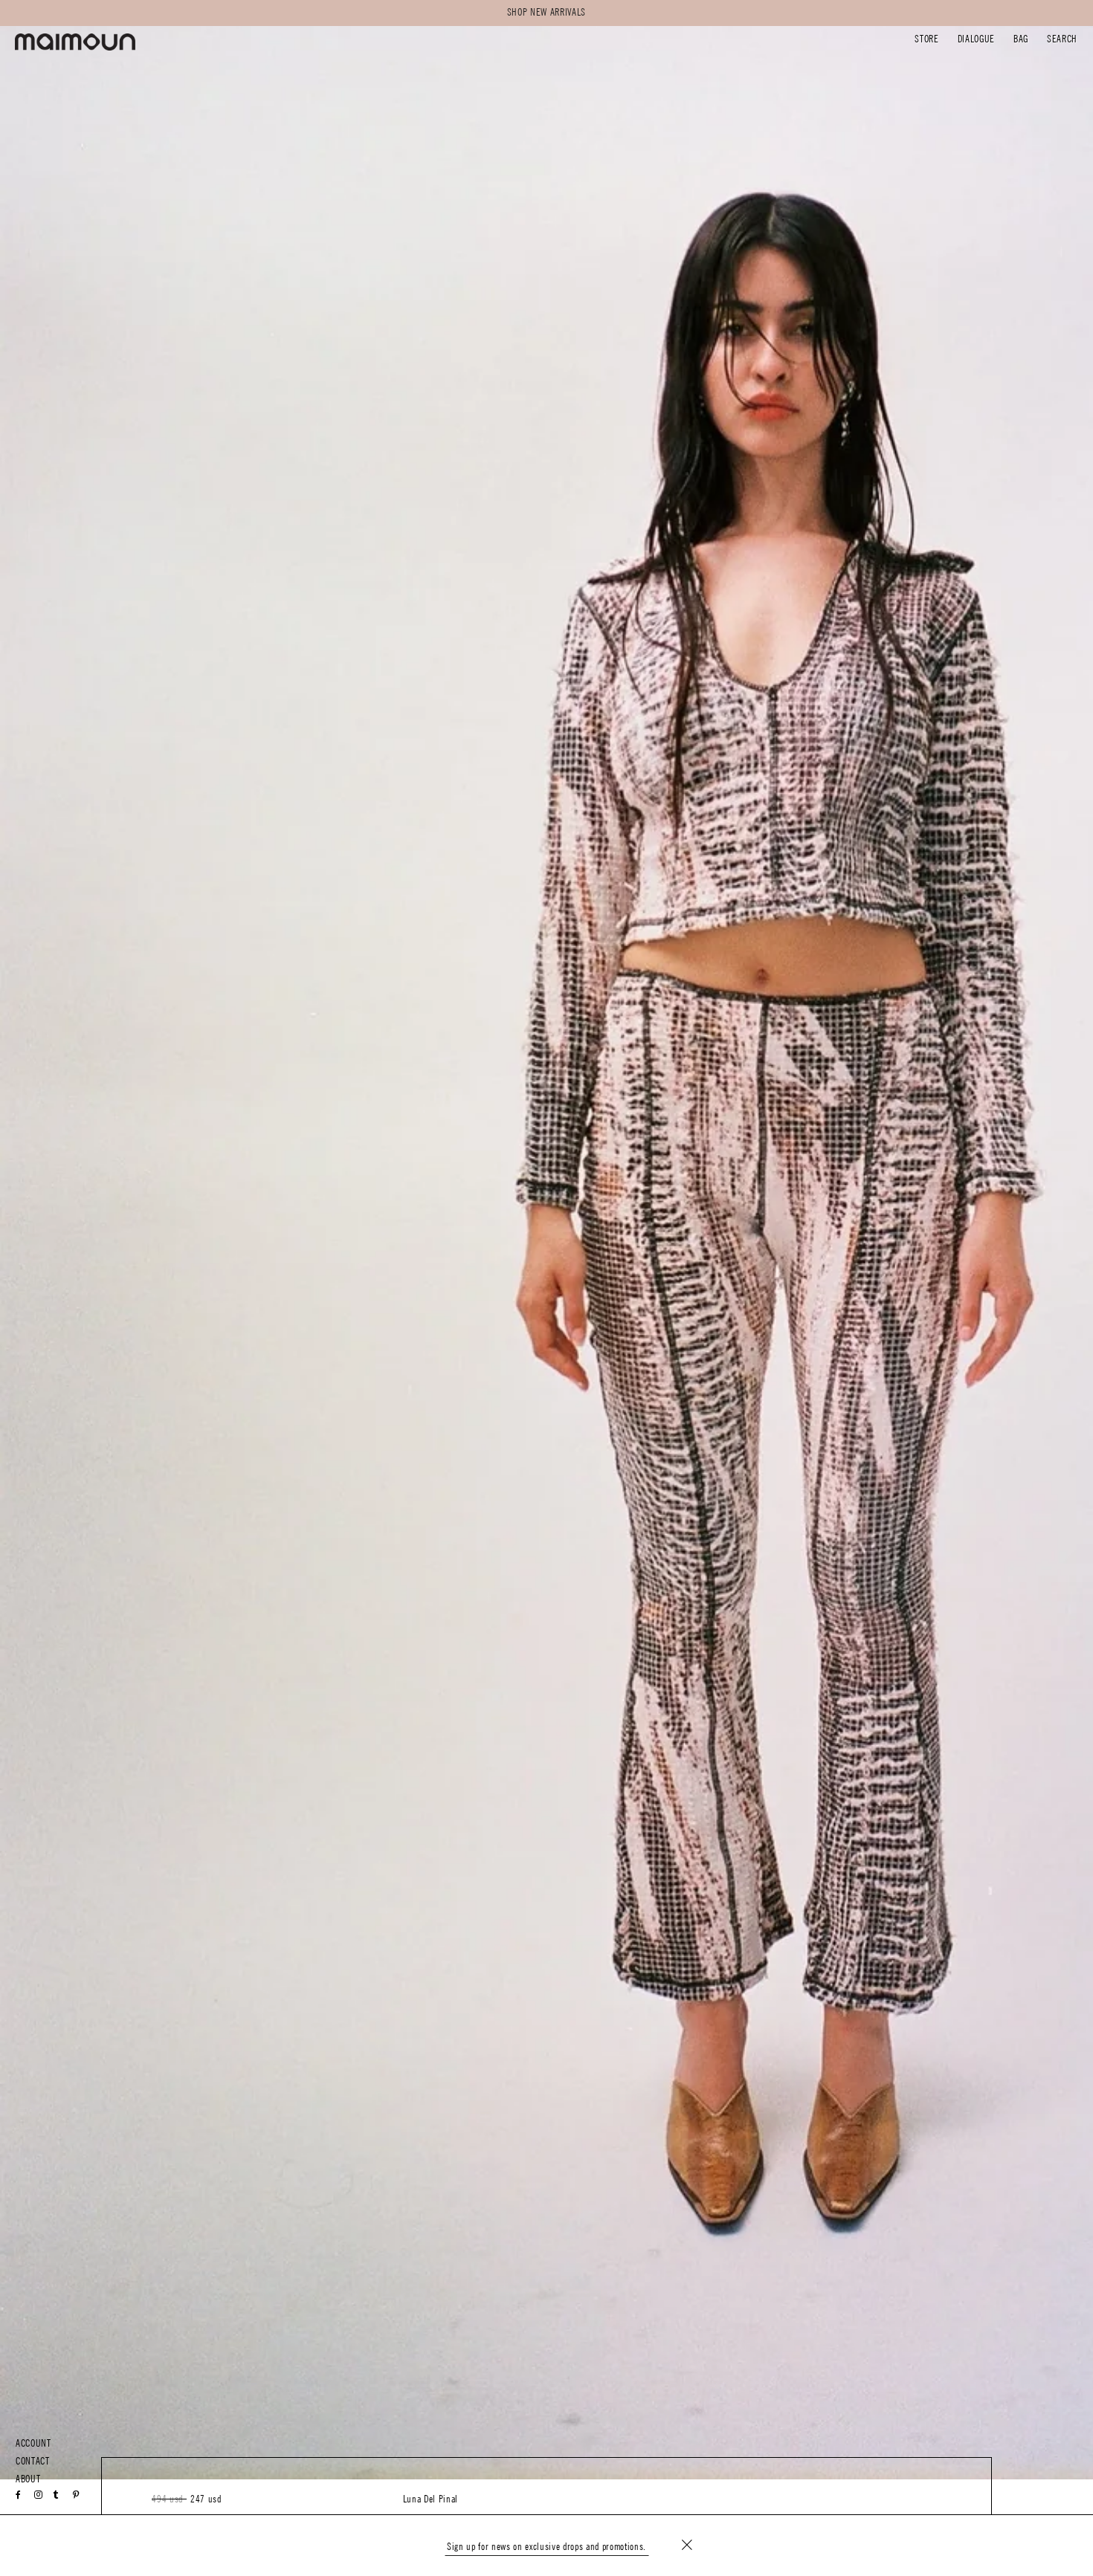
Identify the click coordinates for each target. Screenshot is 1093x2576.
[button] (926, 41)
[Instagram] (39, 2495)
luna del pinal (431, 2499)
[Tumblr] (56, 2495)
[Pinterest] (76, 2495)
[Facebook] (19, 2495)
